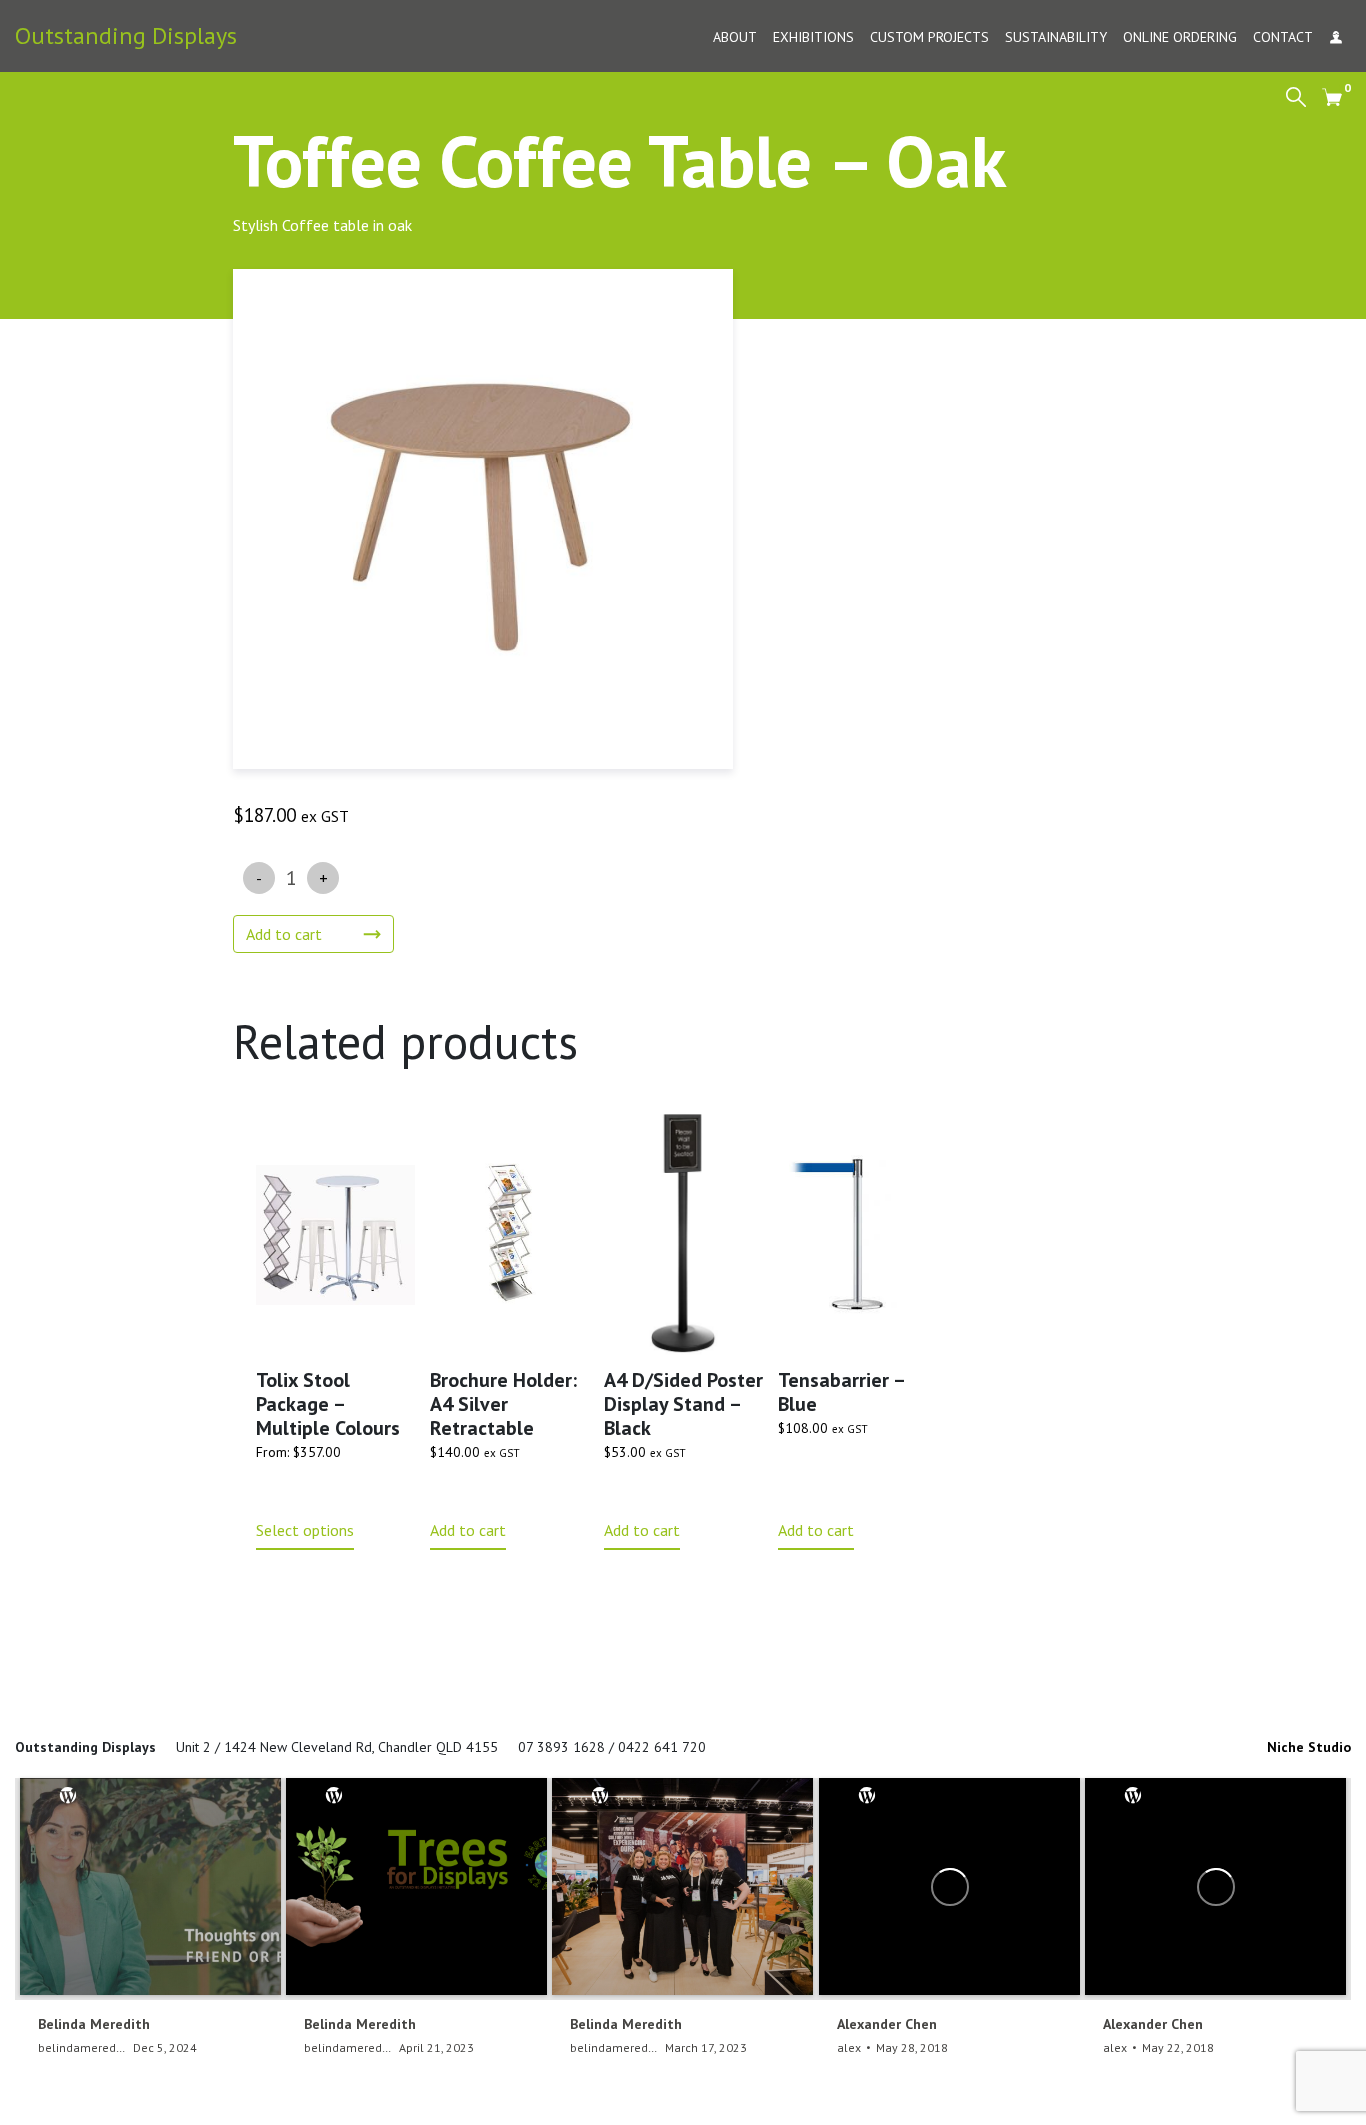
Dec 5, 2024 (165, 2047)
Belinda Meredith (94, 2024)
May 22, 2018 (1178, 2047)
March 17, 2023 (706, 2047)
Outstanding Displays (126, 35)
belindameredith (83, 2047)
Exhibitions (813, 37)
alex (849, 2047)
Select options (305, 1530)
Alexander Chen (887, 2024)
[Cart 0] (1332, 96)
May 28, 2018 (912, 2047)
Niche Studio (1309, 1747)
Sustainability (1056, 37)
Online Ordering (1180, 37)
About (735, 37)
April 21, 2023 (436, 2047)
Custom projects (929, 37)
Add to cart (284, 934)
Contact (1283, 37)
